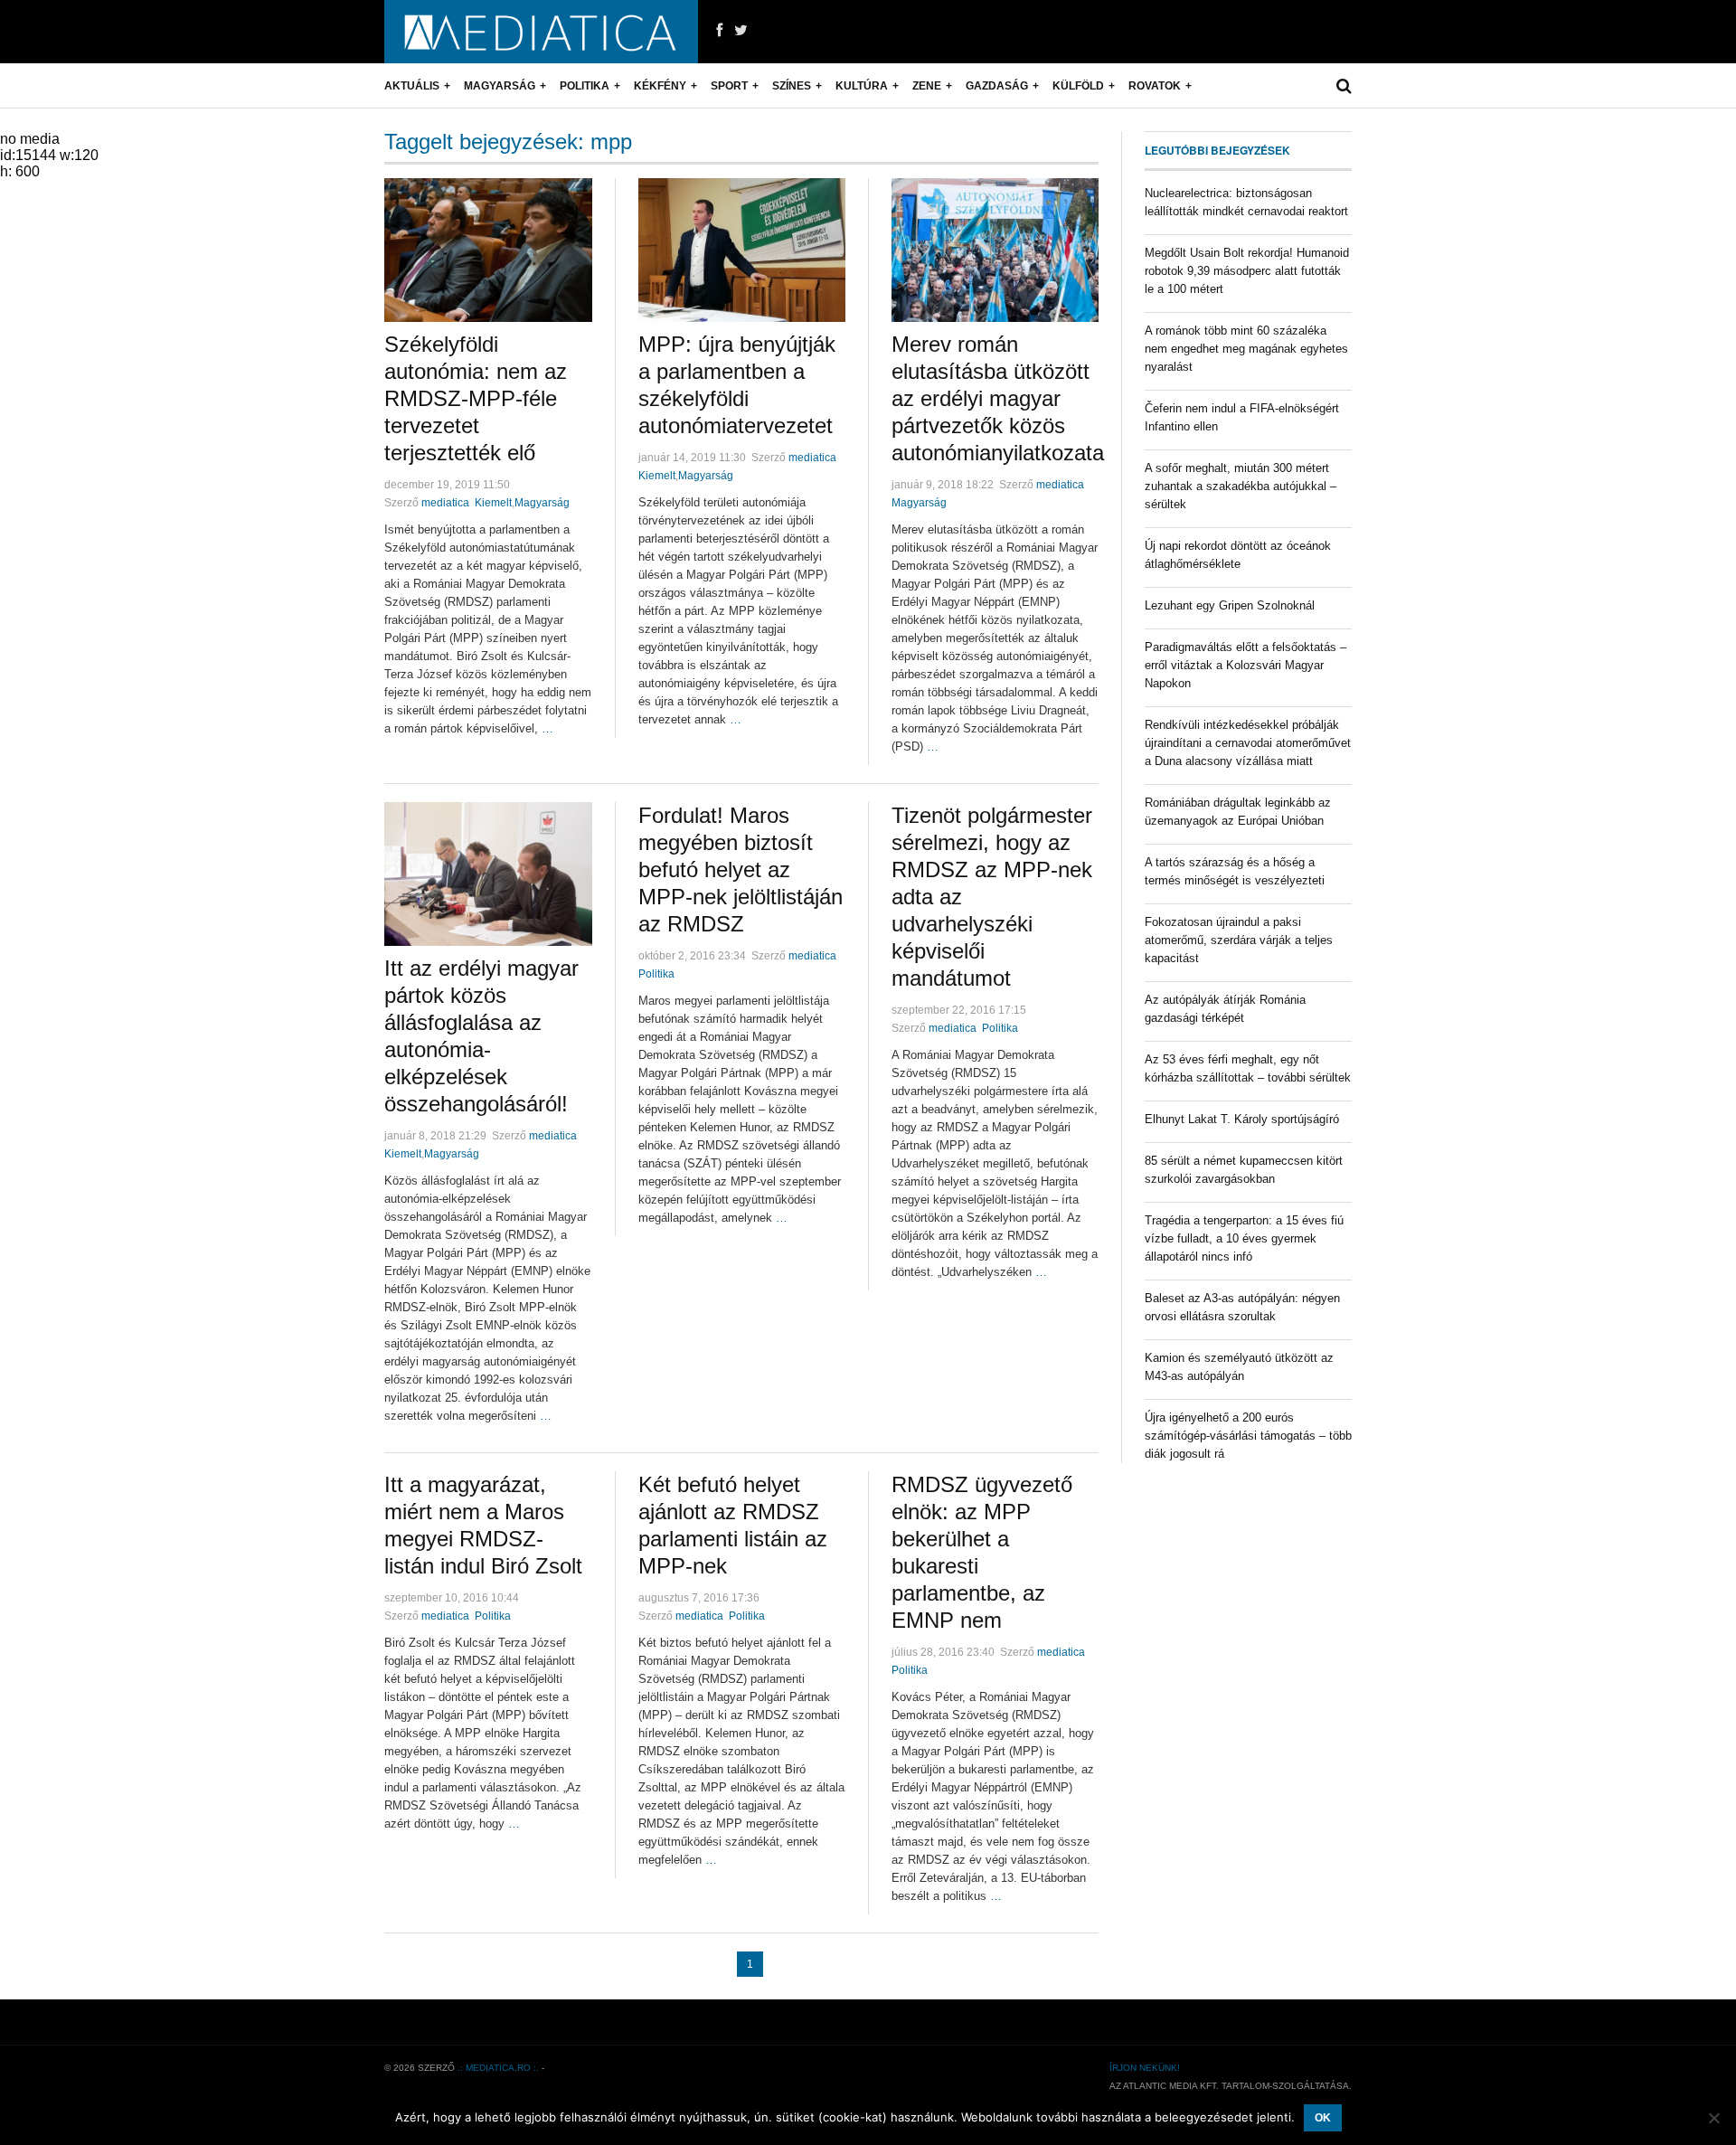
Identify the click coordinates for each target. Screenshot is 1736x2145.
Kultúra (862, 86)
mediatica (445, 503)
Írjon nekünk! (1145, 2068)
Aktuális (412, 86)
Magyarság (500, 86)
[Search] (1344, 86)
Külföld (1078, 86)
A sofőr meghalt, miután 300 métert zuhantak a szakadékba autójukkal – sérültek (1241, 486)
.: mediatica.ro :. (498, 2068)
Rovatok (1155, 86)
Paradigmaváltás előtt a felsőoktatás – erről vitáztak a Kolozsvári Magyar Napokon (1245, 665)
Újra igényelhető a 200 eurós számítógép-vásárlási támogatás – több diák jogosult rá (1248, 1436)
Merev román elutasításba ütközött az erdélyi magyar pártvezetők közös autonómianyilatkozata (998, 398)
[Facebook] (719, 31)
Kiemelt (493, 503)
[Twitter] (741, 31)
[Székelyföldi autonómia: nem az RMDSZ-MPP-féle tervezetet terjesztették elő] (488, 250)
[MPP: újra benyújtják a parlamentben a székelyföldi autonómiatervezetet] (742, 250)
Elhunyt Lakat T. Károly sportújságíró (1242, 1119)
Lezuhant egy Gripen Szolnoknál (1230, 605)
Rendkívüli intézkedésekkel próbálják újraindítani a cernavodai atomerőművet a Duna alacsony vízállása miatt (1248, 743)
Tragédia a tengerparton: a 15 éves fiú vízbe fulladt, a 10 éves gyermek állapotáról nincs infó (1244, 1238)
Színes (792, 86)
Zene (927, 86)
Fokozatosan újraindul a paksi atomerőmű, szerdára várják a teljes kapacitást (1239, 940)
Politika (585, 86)
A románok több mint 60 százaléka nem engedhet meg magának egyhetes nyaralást (1246, 349)
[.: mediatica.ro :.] (541, 32)
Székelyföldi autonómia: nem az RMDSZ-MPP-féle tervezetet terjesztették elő (476, 398)
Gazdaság (997, 86)
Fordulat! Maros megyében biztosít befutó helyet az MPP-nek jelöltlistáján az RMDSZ (741, 869)
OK (1323, 2118)
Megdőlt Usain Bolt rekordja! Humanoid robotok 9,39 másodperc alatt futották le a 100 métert (1247, 271)
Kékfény (660, 86)
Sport (729, 86)
